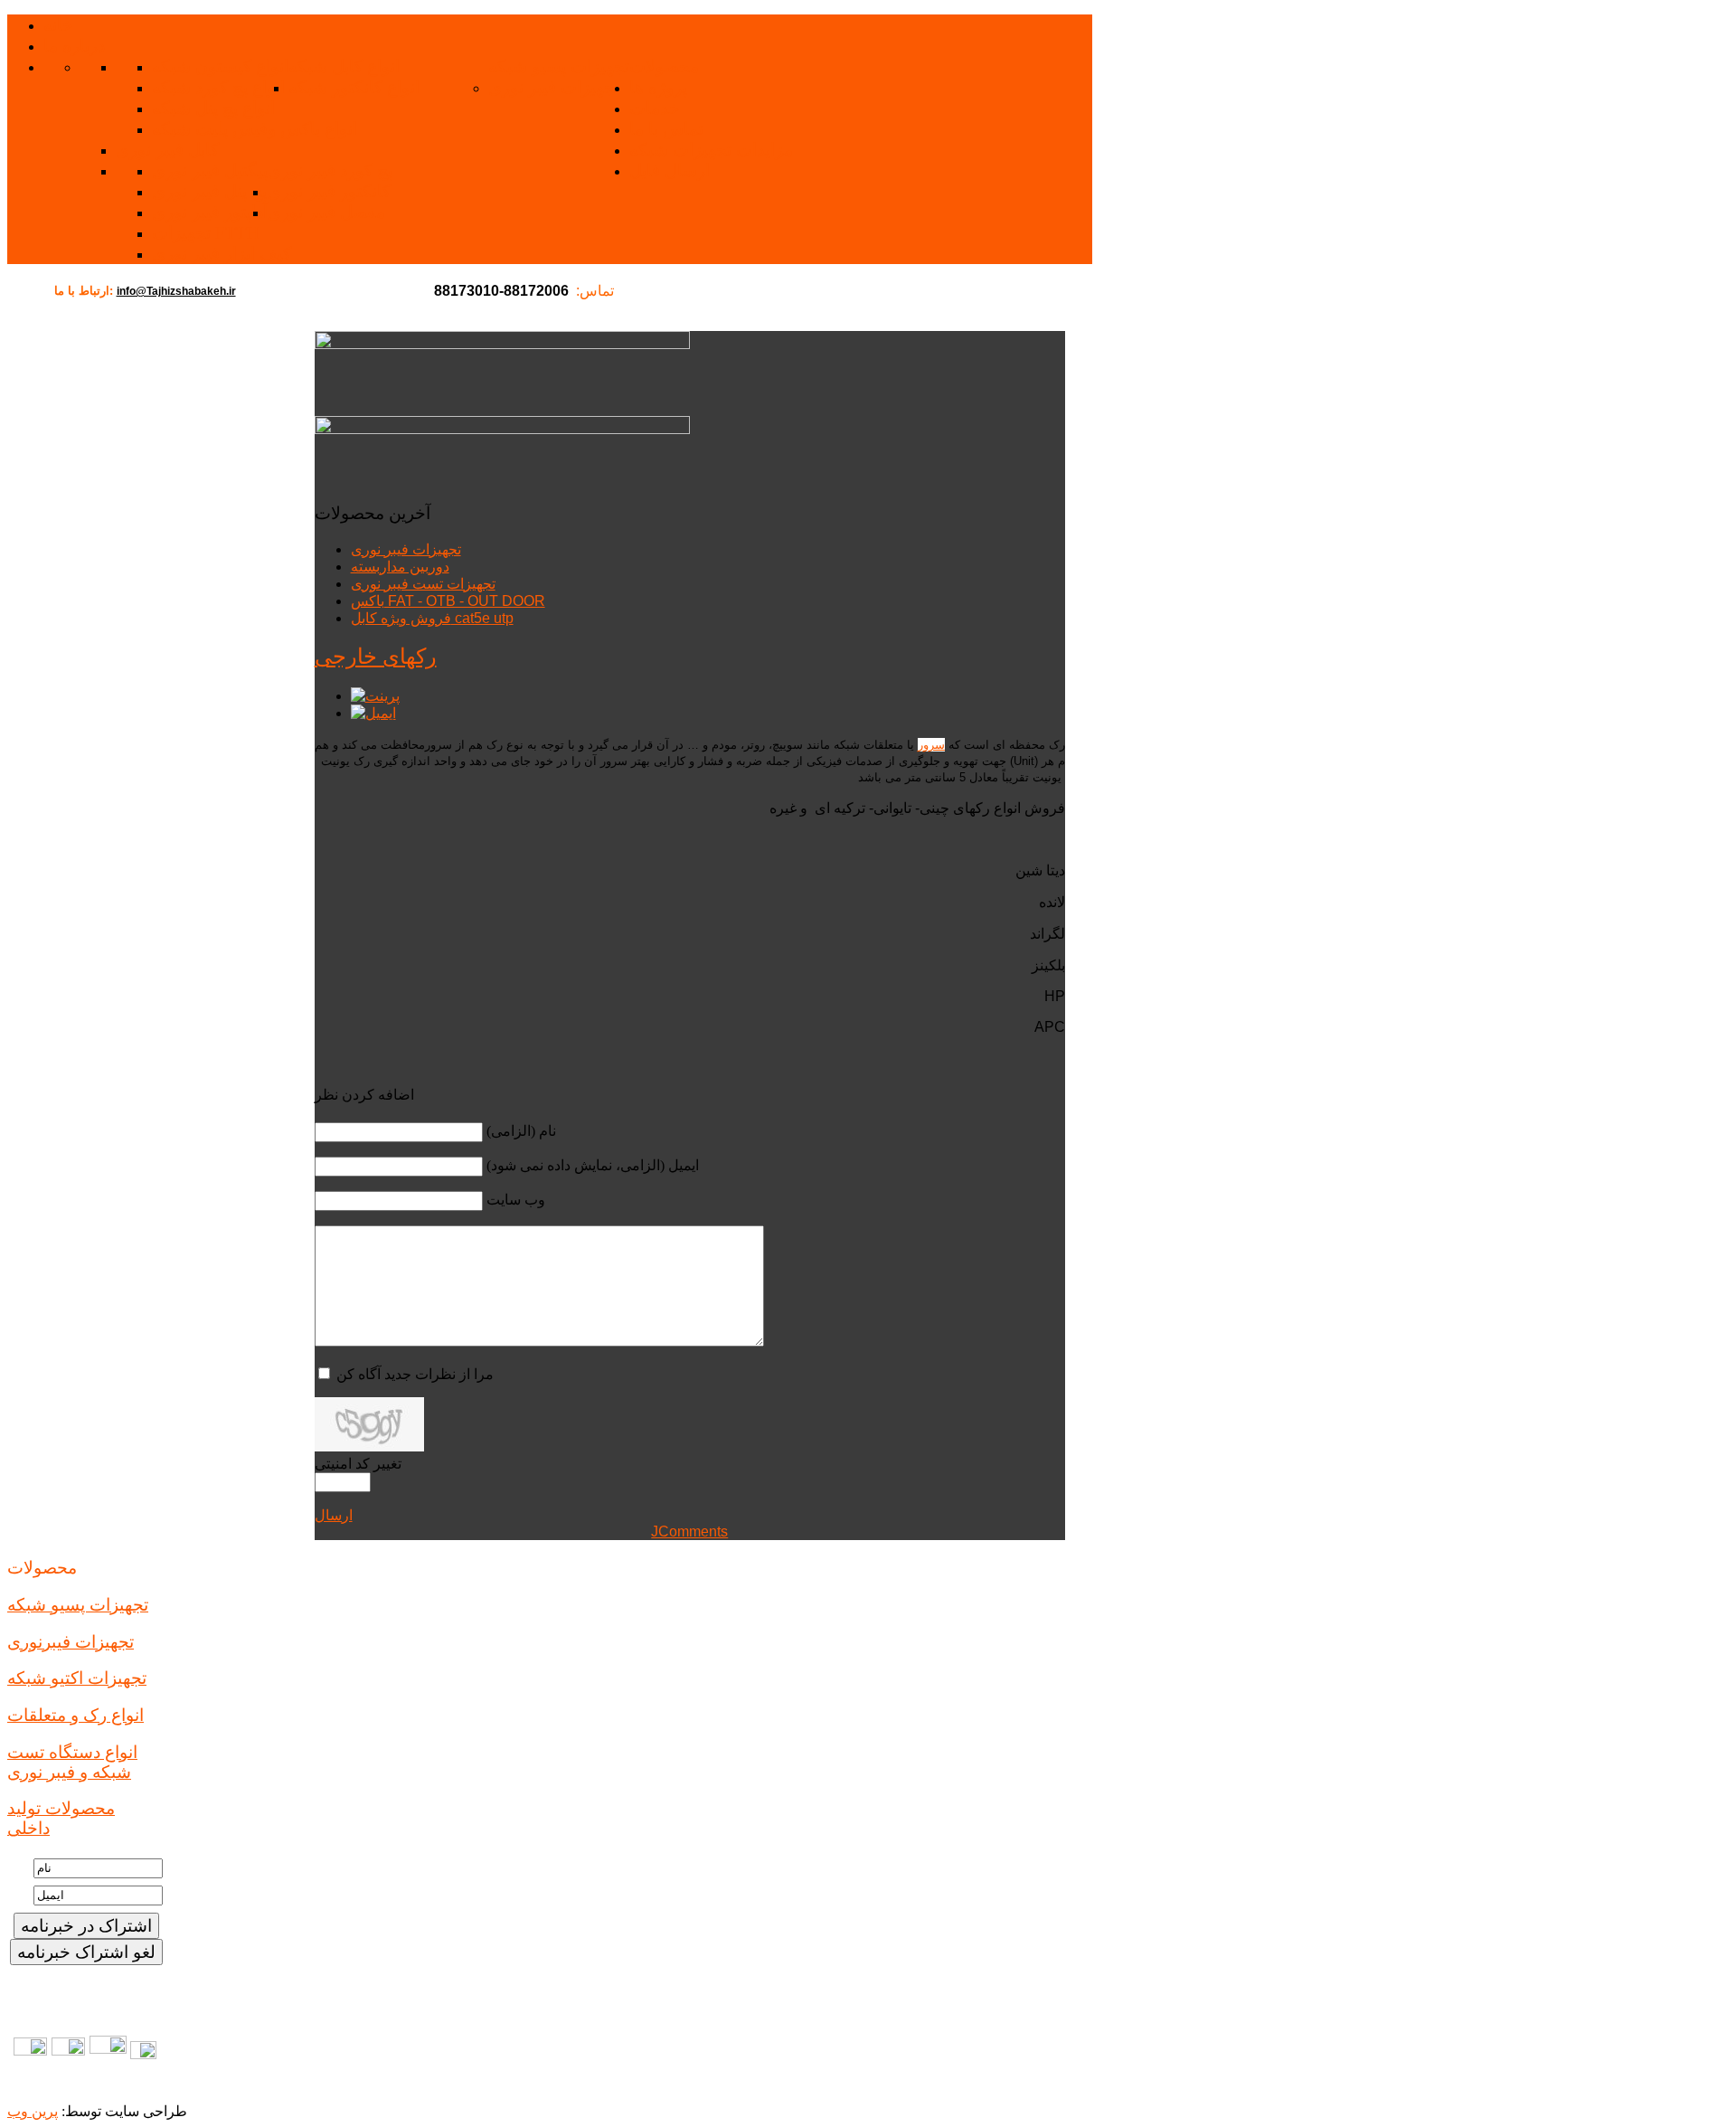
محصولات (664, 66)
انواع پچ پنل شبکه (213, 108)
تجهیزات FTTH (206, 233)
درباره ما (74, 46)
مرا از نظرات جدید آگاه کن (415, 1374)
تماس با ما (666, 129)
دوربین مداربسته (400, 567)
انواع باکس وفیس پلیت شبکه (255, 129)
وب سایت (516, 1200)
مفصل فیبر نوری (326, 212)
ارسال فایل (670, 170)
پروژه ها (658, 87)
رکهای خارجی (376, 657)
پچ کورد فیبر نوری (330, 170)
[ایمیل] (373, 713)
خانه (58, 25)
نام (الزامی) (521, 1131)
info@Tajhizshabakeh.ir (176, 291)
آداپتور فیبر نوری (210, 212)
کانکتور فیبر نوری (329, 191)
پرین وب (33, 2111)
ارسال (334, 1515)
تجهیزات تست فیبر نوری (423, 584)
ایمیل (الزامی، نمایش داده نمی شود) (593, 1165)
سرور (931, 745)
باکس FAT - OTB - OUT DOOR (448, 601)
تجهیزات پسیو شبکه (559, 66)
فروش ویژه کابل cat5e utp (432, 618)
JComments (689, 1531)
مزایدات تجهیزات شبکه (711, 150)
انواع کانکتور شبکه (354, 87)
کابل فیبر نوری (167, 150)
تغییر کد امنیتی (358, 1464)
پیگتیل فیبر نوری (210, 170)
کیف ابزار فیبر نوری (222, 254)
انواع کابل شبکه (344, 66)
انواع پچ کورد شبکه (218, 87)
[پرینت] (375, 696)
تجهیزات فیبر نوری (554, 87)
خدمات (655, 108)
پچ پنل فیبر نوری (209, 191)
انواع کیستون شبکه (220, 66)
